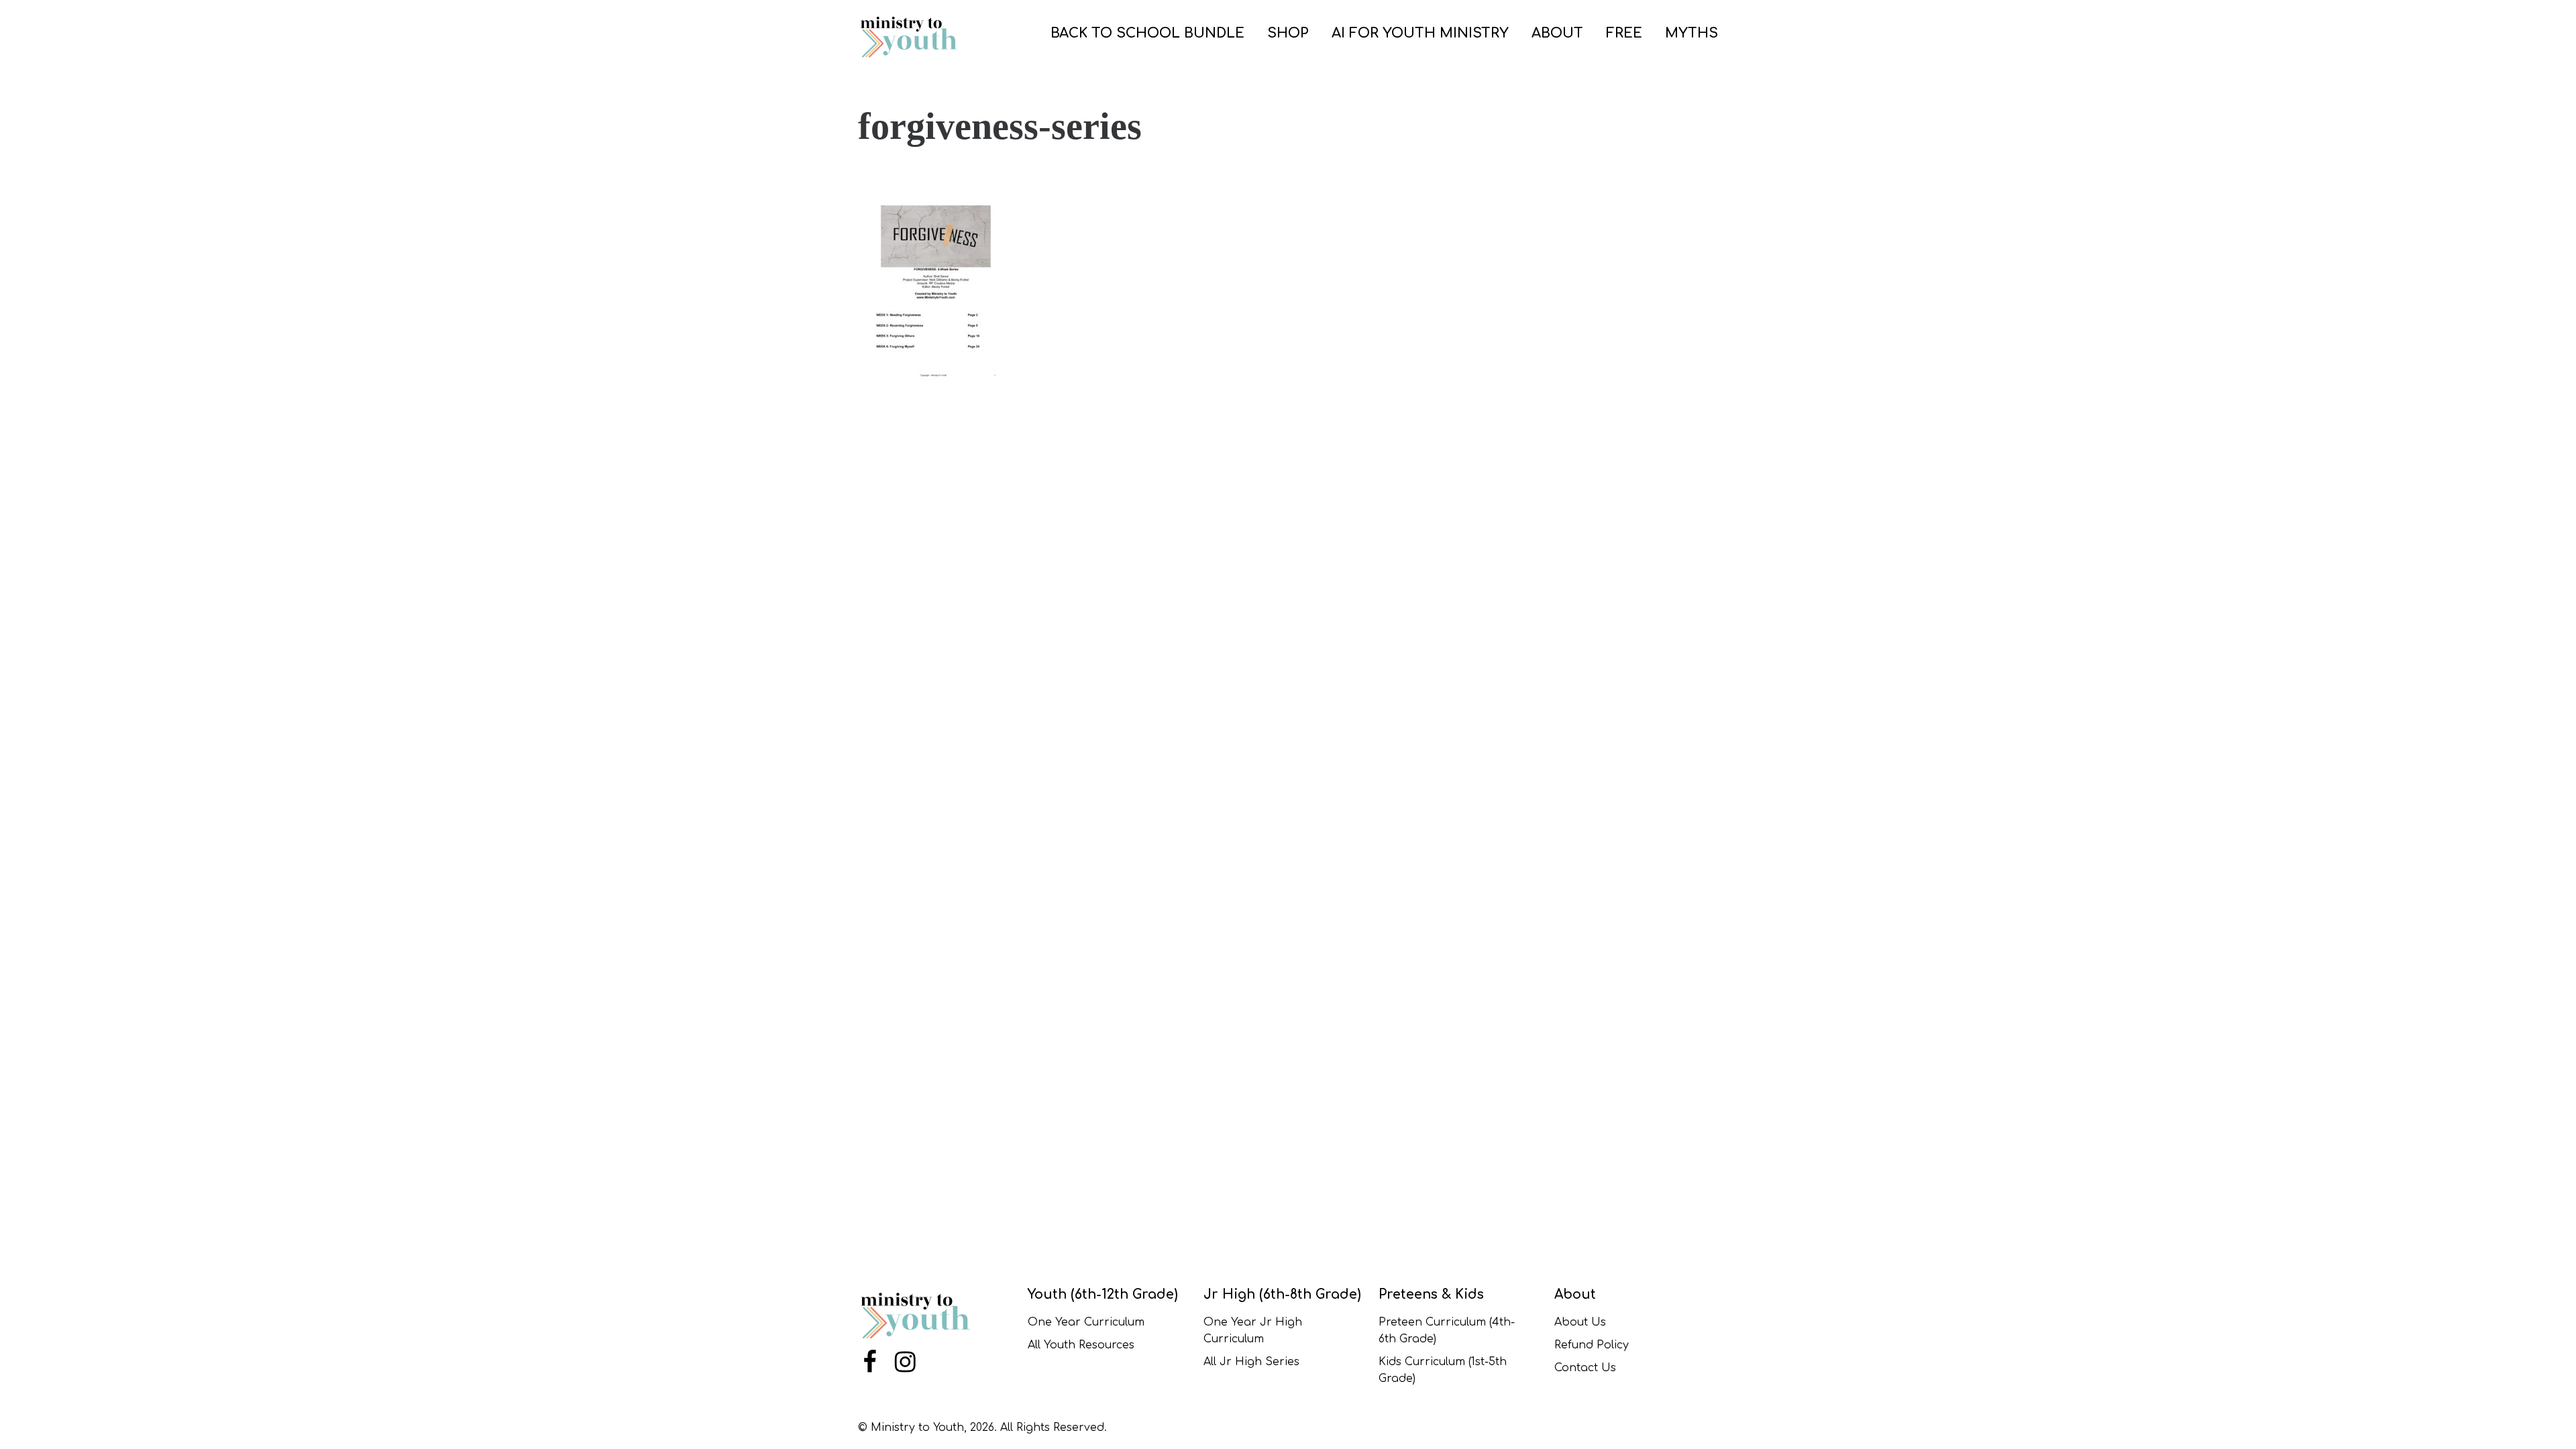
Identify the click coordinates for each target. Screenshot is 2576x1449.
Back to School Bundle (1147, 33)
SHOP (1288, 33)
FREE (1624, 33)
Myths (1692, 33)
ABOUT (1557, 33)
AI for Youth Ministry (1420, 33)
